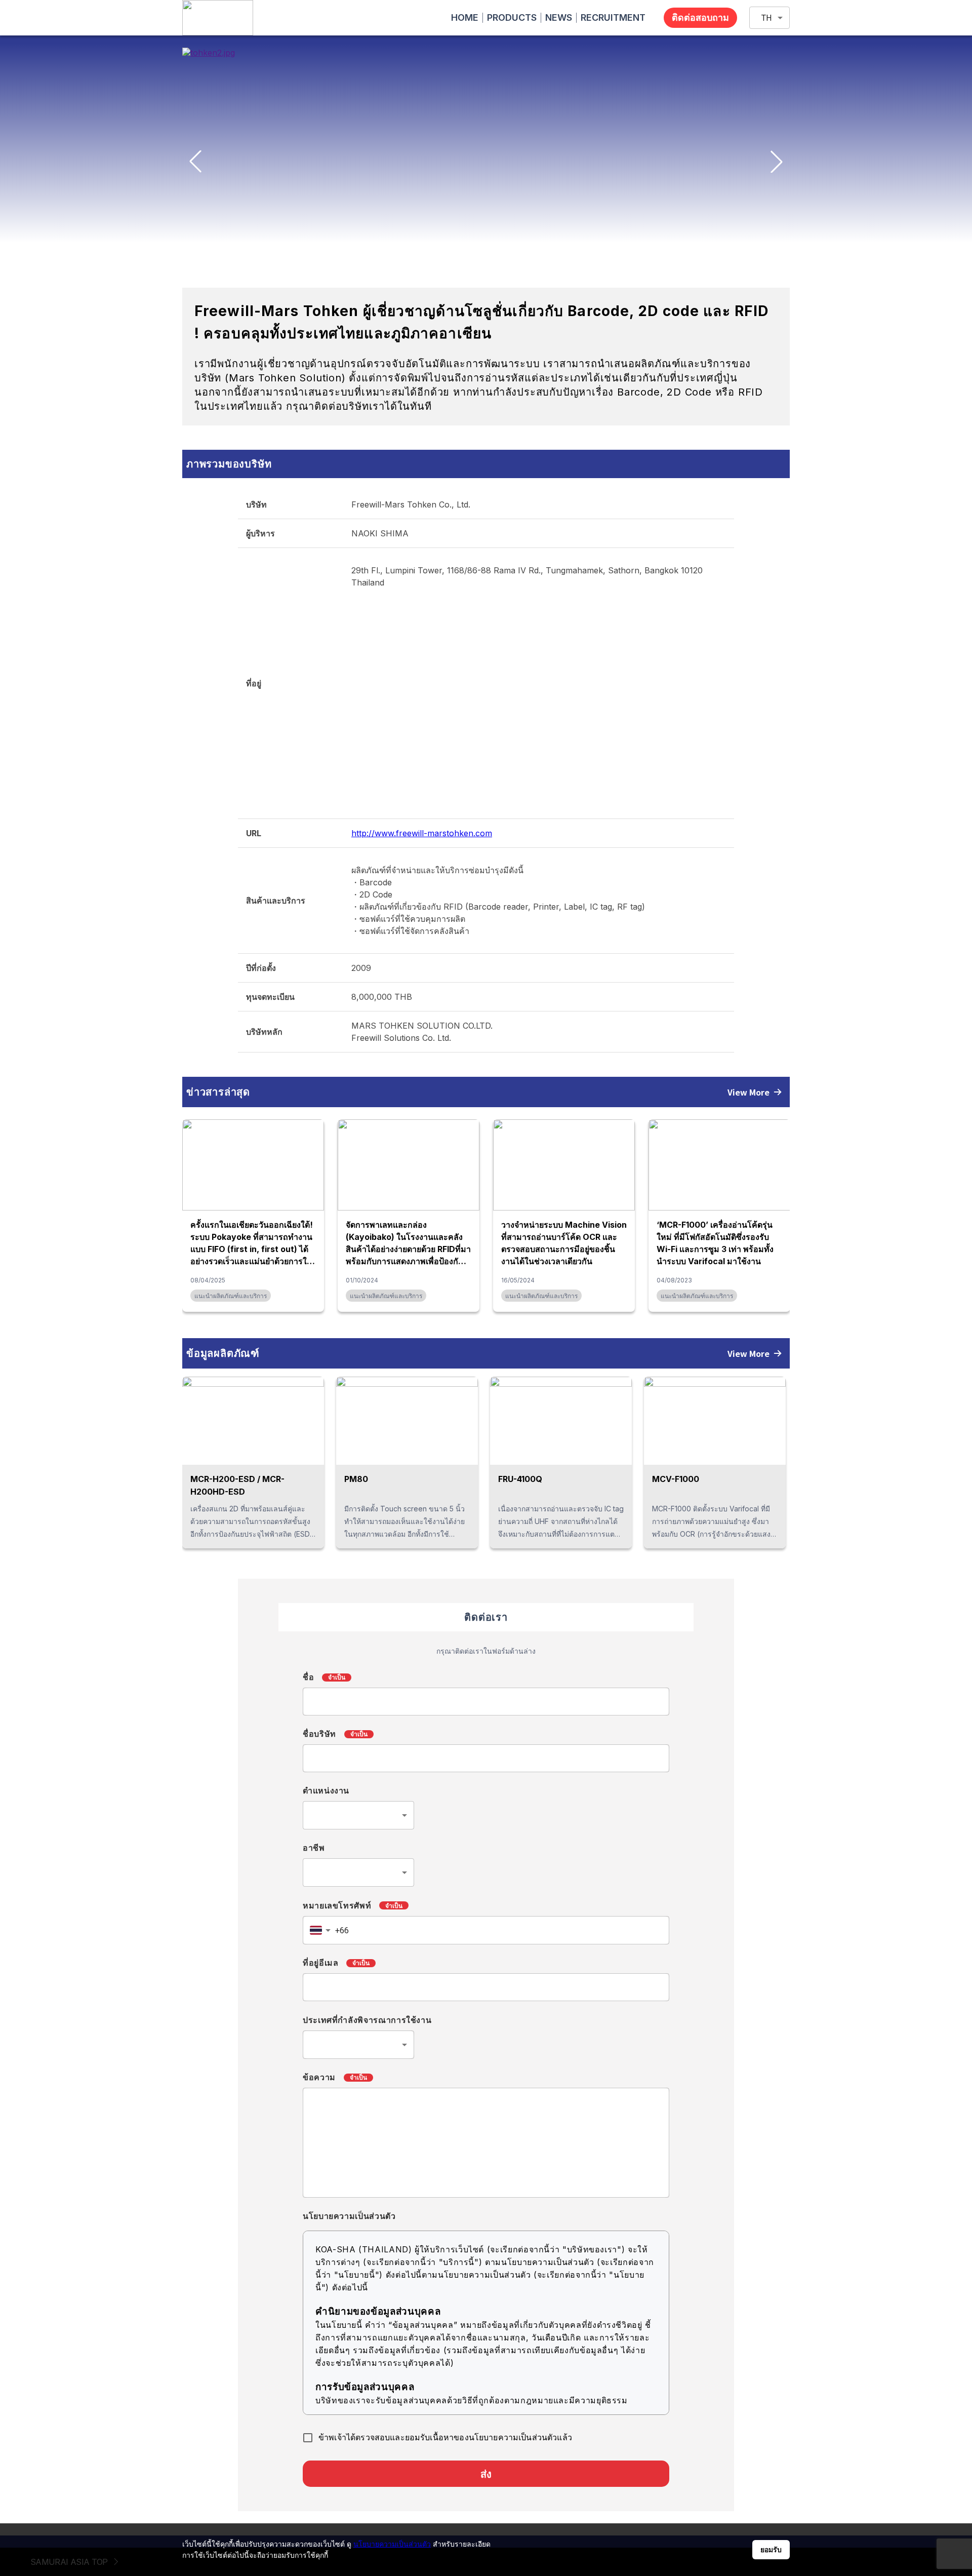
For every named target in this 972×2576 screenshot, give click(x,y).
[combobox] (358, 1815)
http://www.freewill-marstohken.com (422, 833)
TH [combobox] (766, 18)
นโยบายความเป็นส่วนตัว (392, 2544)
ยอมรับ (771, 2550)
